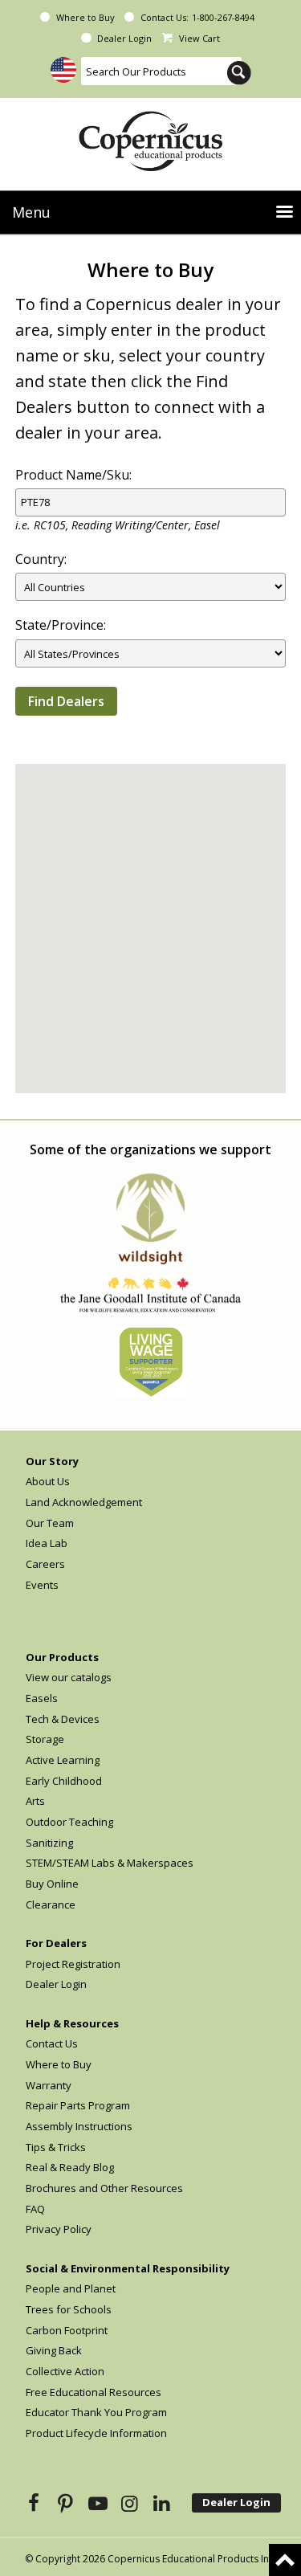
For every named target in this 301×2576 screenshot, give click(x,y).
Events (42, 1585)
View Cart (199, 38)
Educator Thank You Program (96, 2412)
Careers (45, 1564)
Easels (42, 1698)
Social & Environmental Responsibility (128, 2268)
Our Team (50, 1523)
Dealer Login (124, 38)
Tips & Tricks (56, 2147)
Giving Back (54, 2350)
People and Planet (71, 2288)
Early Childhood (64, 1781)
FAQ (35, 2209)
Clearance (51, 1904)
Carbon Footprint (67, 2330)
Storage (45, 1739)
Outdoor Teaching (69, 1822)
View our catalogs (69, 1677)
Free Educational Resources (94, 2392)
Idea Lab (47, 1543)
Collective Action (65, 2371)
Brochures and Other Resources (104, 2188)
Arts (35, 1801)
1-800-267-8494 (223, 17)
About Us (48, 1481)
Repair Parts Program (78, 2105)
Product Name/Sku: (73, 475)
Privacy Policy (59, 2229)
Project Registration (73, 1964)
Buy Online (52, 1884)
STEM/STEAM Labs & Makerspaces (110, 1863)
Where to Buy (85, 17)
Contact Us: (165, 17)
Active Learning (63, 1760)
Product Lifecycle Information (96, 2433)
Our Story (52, 1461)
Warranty (49, 2085)
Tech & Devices (63, 1719)
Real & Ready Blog (70, 2167)
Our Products (62, 1657)
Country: (41, 559)
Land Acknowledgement (84, 1502)
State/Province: (61, 625)
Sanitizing (49, 1843)
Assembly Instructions (79, 2126)
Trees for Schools (69, 2309)
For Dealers (56, 1943)
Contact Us (52, 2043)
